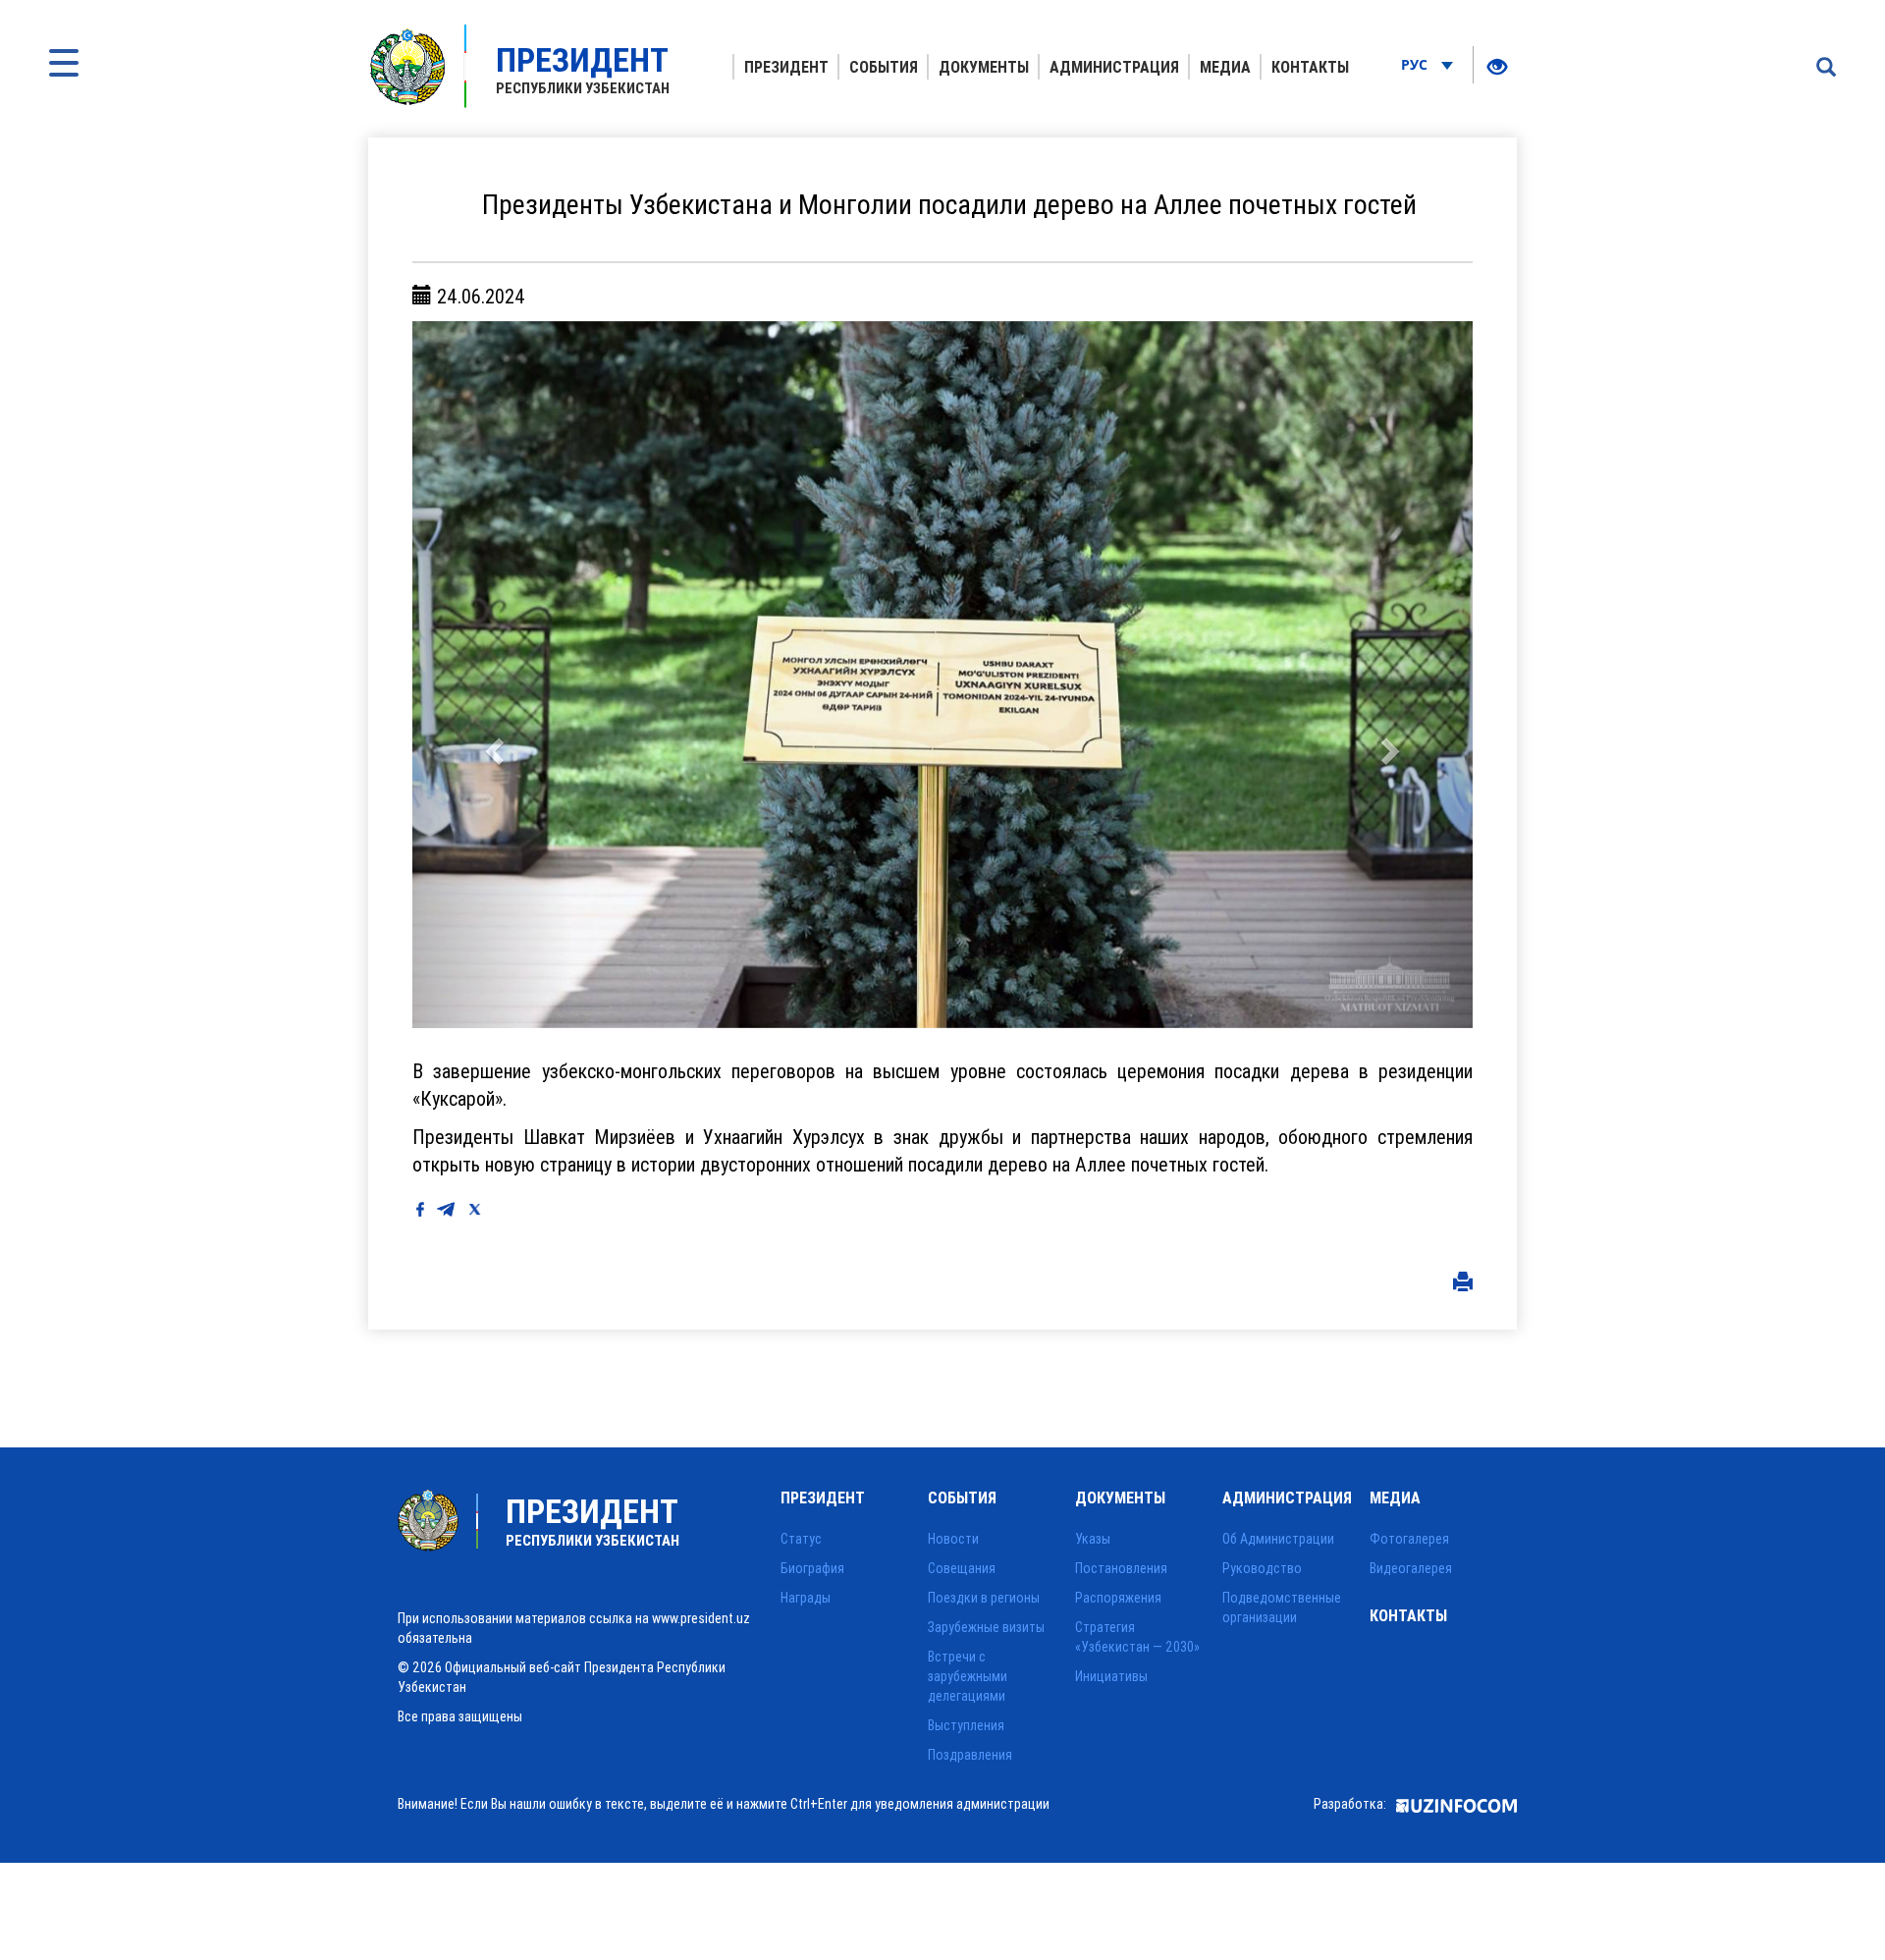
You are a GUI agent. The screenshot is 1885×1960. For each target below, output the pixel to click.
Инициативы (1111, 1676)
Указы (1093, 1539)
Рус (1416, 64)
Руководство (1262, 1568)
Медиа (1225, 67)
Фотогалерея (1409, 1539)
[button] (492, 675)
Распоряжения (1118, 1598)
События (884, 67)
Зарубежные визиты (986, 1627)
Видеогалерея (1411, 1568)
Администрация (1114, 67)
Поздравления (970, 1755)
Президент (786, 67)
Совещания (962, 1568)
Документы (984, 67)
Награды (806, 1598)
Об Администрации (1278, 1539)
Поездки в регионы (984, 1598)
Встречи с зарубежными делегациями (968, 1676)
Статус (801, 1539)
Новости (953, 1539)
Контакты (1310, 67)
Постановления (1121, 1568)
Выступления (966, 1725)
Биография (812, 1568)
